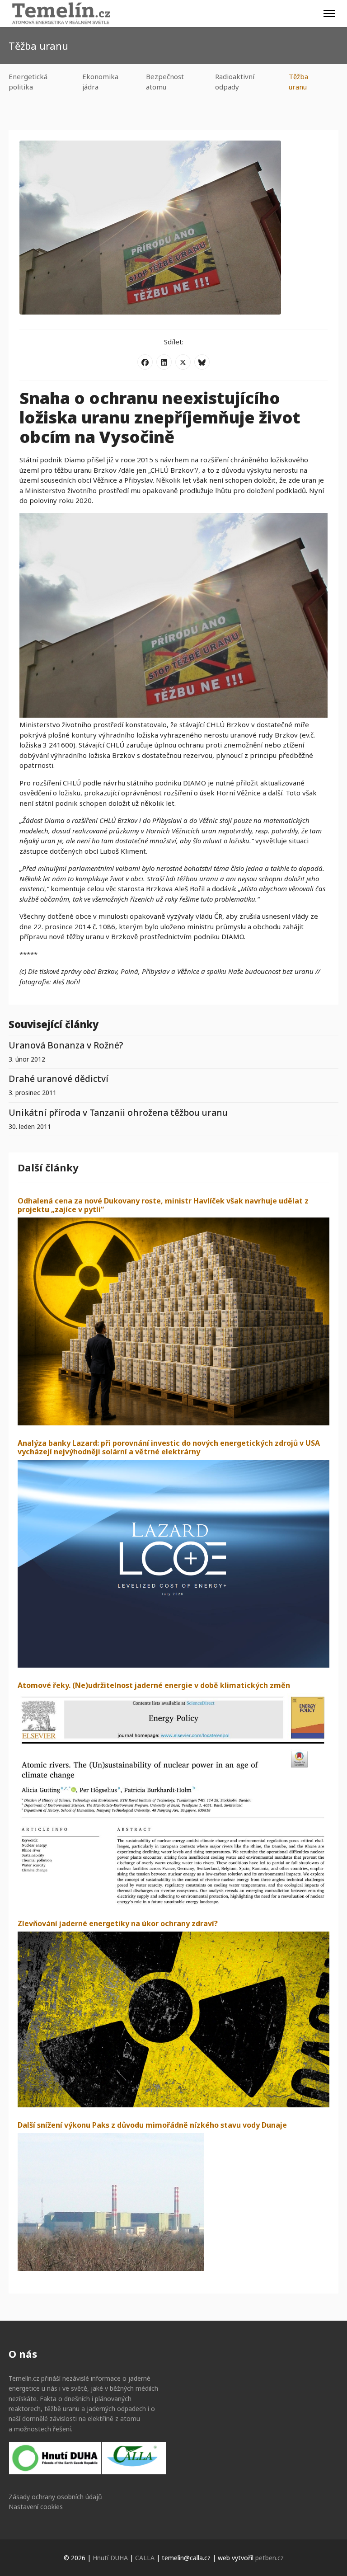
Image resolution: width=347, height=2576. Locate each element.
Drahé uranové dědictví (59, 1079)
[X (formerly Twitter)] (183, 362)
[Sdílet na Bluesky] (202, 362)
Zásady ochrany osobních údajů (55, 2497)
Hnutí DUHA (110, 2558)
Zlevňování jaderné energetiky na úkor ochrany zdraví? (118, 1923)
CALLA (145, 2558)
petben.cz (270, 2558)
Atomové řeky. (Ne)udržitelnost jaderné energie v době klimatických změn (154, 1685)
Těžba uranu (298, 82)
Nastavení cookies (36, 2507)
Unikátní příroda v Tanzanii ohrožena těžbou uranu (118, 1112)
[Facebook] (145, 362)
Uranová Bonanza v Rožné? (66, 1045)
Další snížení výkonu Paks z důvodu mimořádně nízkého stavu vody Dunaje (152, 2125)
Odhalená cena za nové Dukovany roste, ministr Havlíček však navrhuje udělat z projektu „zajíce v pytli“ (163, 1205)
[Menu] (329, 14)
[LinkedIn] (164, 362)
